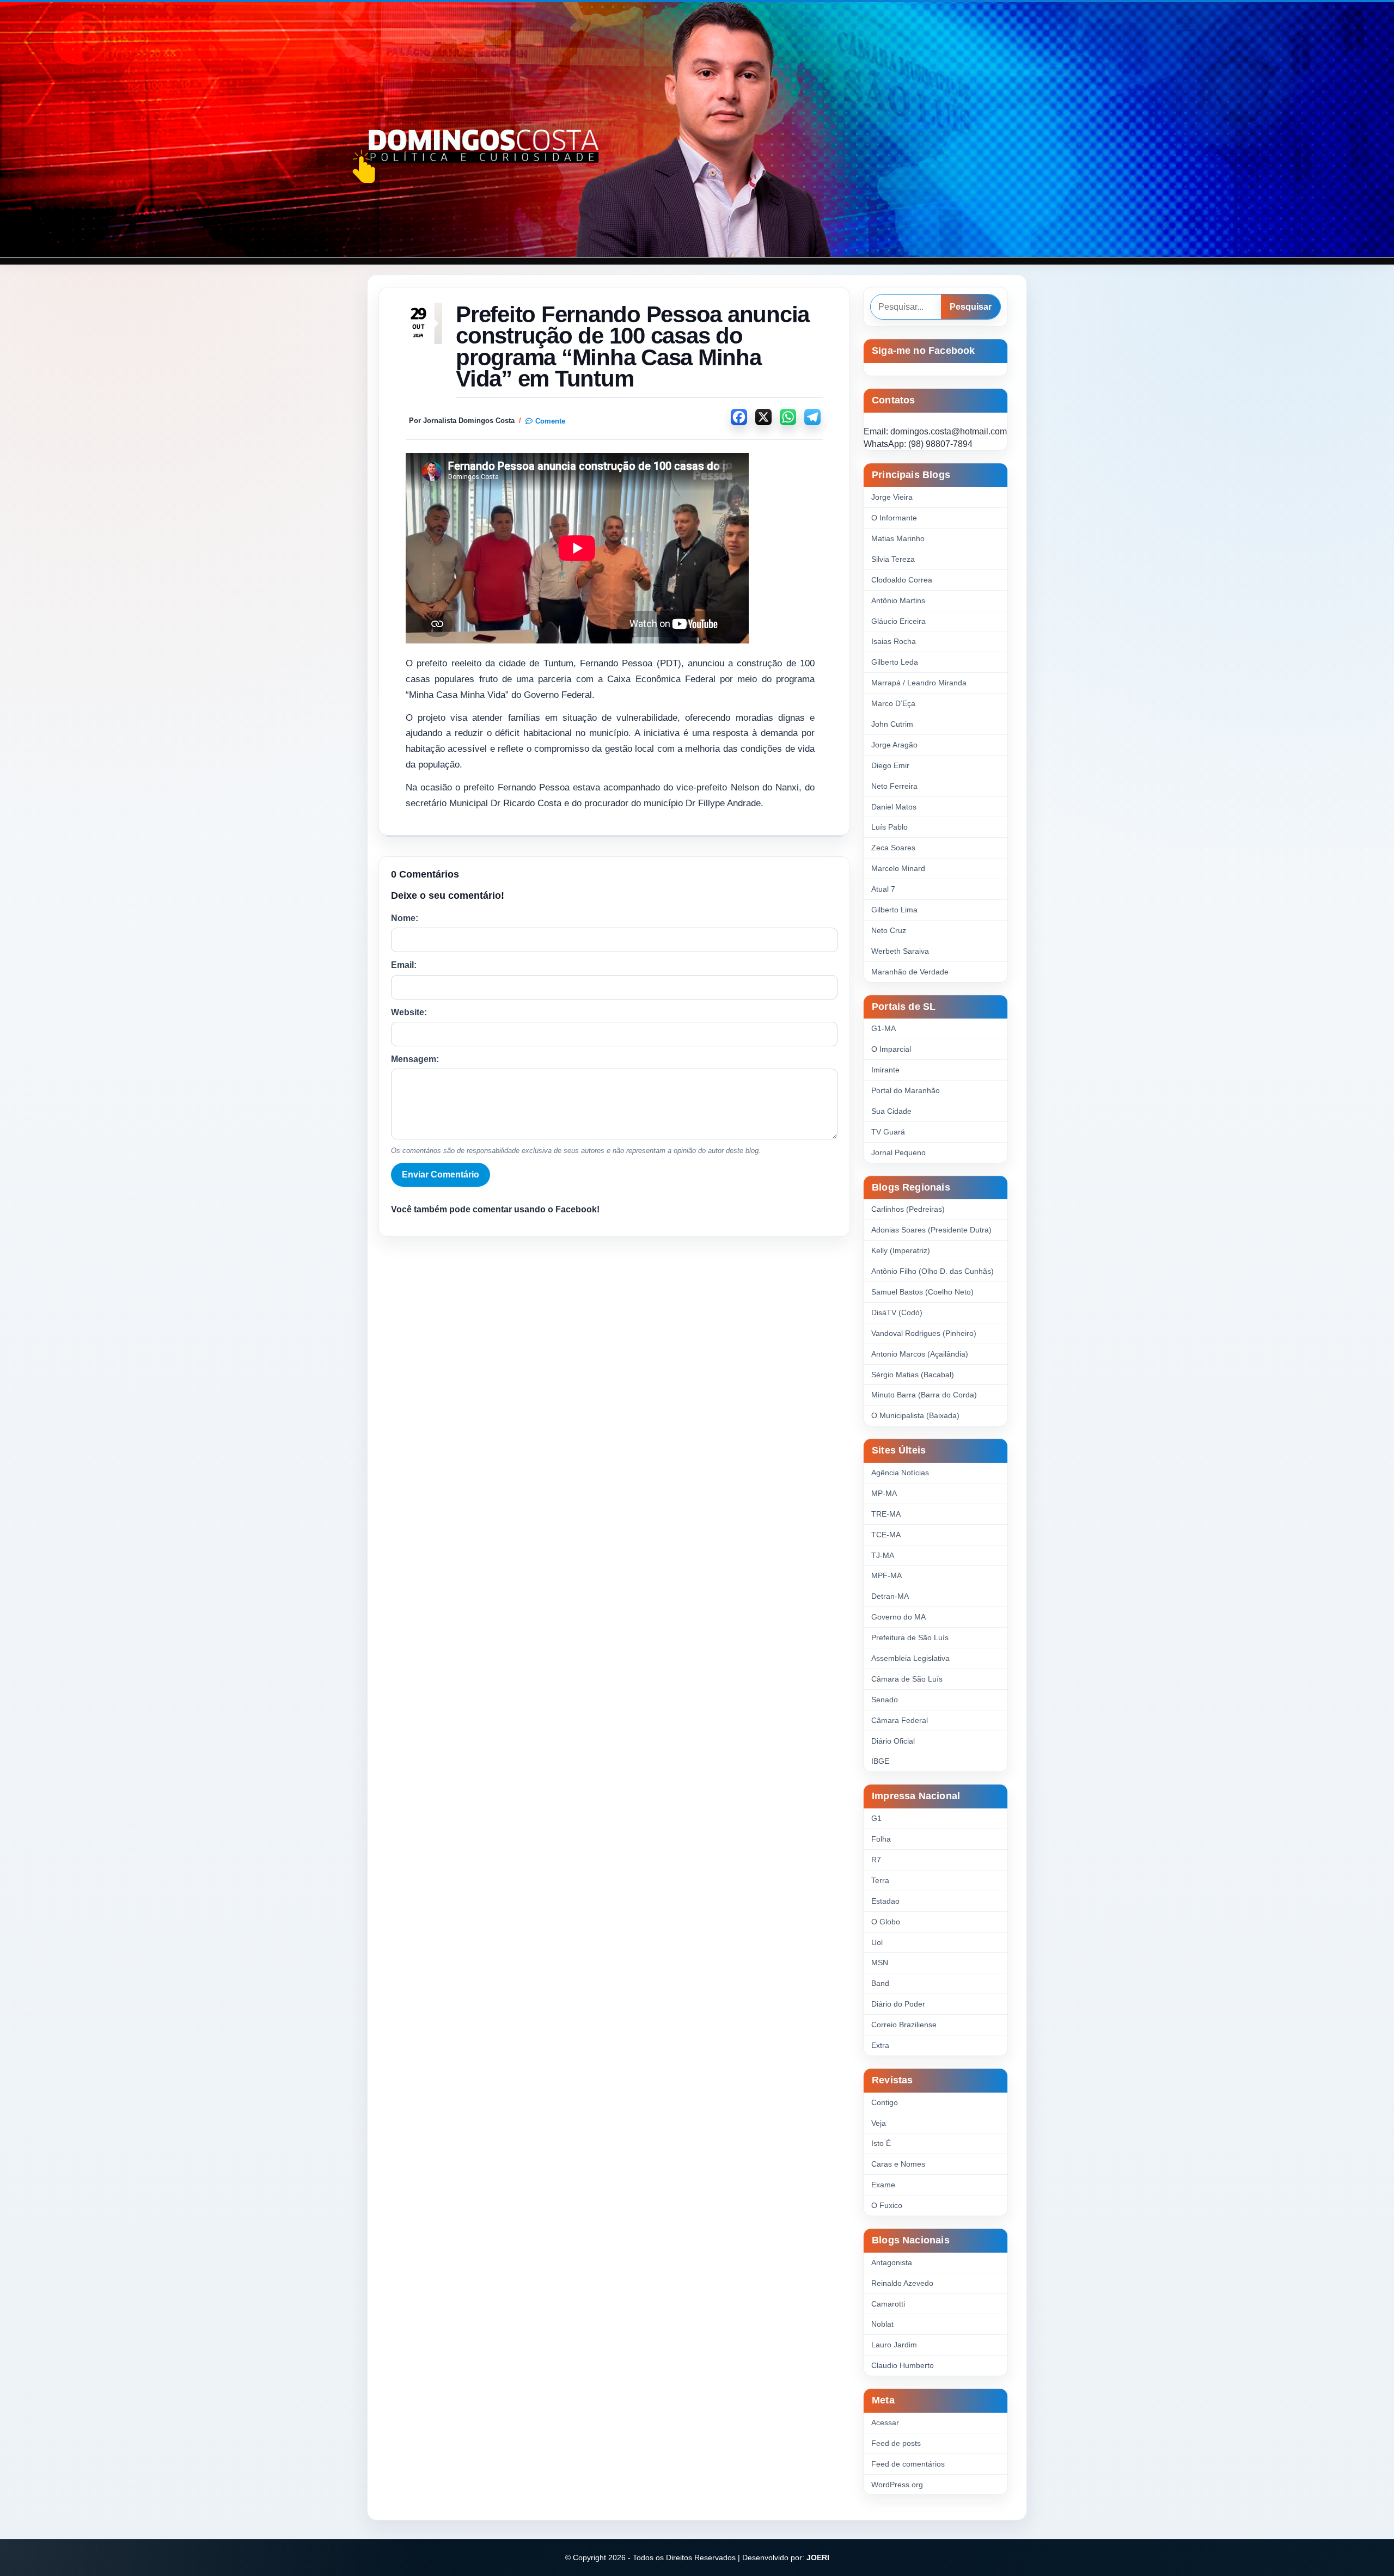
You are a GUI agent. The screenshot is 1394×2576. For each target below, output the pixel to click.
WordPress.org (897, 2485)
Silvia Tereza (893, 559)
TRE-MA (886, 1514)
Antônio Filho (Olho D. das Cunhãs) (933, 1271)
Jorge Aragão (894, 745)
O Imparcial (891, 1049)
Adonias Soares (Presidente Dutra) (931, 1230)
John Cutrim (892, 724)
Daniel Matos (894, 807)
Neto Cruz (889, 930)
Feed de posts (896, 2443)
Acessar (885, 2422)
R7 (876, 1860)
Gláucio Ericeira (898, 621)
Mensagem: (415, 1059)
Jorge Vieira (892, 497)
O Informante (894, 518)
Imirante (885, 1070)
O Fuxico (887, 2205)
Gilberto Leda (895, 662)
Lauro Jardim (894, 2345)
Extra (880, 2045)
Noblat (882, 2324)
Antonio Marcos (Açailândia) (920, 1354)
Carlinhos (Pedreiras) (908, 1209)
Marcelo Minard (898, 868)
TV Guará (888, 1132)
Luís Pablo (889, 827)
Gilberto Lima (894, 910)
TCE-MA (886, 1535)
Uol (877, 1942)
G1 (876, 1818)
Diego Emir (890, 765)
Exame (883, 2185)
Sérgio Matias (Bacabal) (913, 1375)
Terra (880, 1880)
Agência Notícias (900, 1473)
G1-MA (884, 1028)
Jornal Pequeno (898, 1152)
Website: (409, 1012)
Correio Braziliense (904, 2025)
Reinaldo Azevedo (902, 2283)
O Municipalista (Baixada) (915, 1415)
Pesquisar (971, 307)
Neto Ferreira (894, 786)
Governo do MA (898, 1617)
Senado (885, 1700)
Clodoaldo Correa (902, 580)
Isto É (881, 2143)
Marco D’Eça (893, 703)
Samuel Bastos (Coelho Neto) (922, 1292)
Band (880, 1983)
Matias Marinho (898, 538)
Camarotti (888, 2304)
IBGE (880, 1761)
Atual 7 (883, 889)
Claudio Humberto (903, 2365)
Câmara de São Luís (907, 1679)
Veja (879, 2123)
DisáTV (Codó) (897, 1312)
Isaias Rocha (894, 641)
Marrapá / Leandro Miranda (919, 683)
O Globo (886, 1922)
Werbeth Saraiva (900, 951)
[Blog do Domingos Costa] (697, 130)
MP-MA (884, 1493)
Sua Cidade (891, 1111)
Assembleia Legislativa (910, 1658)
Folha (881, 1839)
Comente (550, 421)
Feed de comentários (908, 2464)
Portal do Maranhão (906, 1090)
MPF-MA (886, 1575)
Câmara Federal (900, 1720)
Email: (404, 965)
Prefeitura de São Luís (910, 1637)
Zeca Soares (893, 848)
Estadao (885, 1901)
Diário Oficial (893, 1741)
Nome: (405, 918)
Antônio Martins (898, 600)
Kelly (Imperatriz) (901, 1250)
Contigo (885, 2102)
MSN (880, 1962)
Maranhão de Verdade (910, 972)
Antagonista (892, 2262)
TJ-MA (883, 1555)
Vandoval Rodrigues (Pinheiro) (924, 1333)
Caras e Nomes (898, 2164)
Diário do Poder (898, 2004)
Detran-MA (890, 1596)
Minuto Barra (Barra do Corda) (924, 1395)
